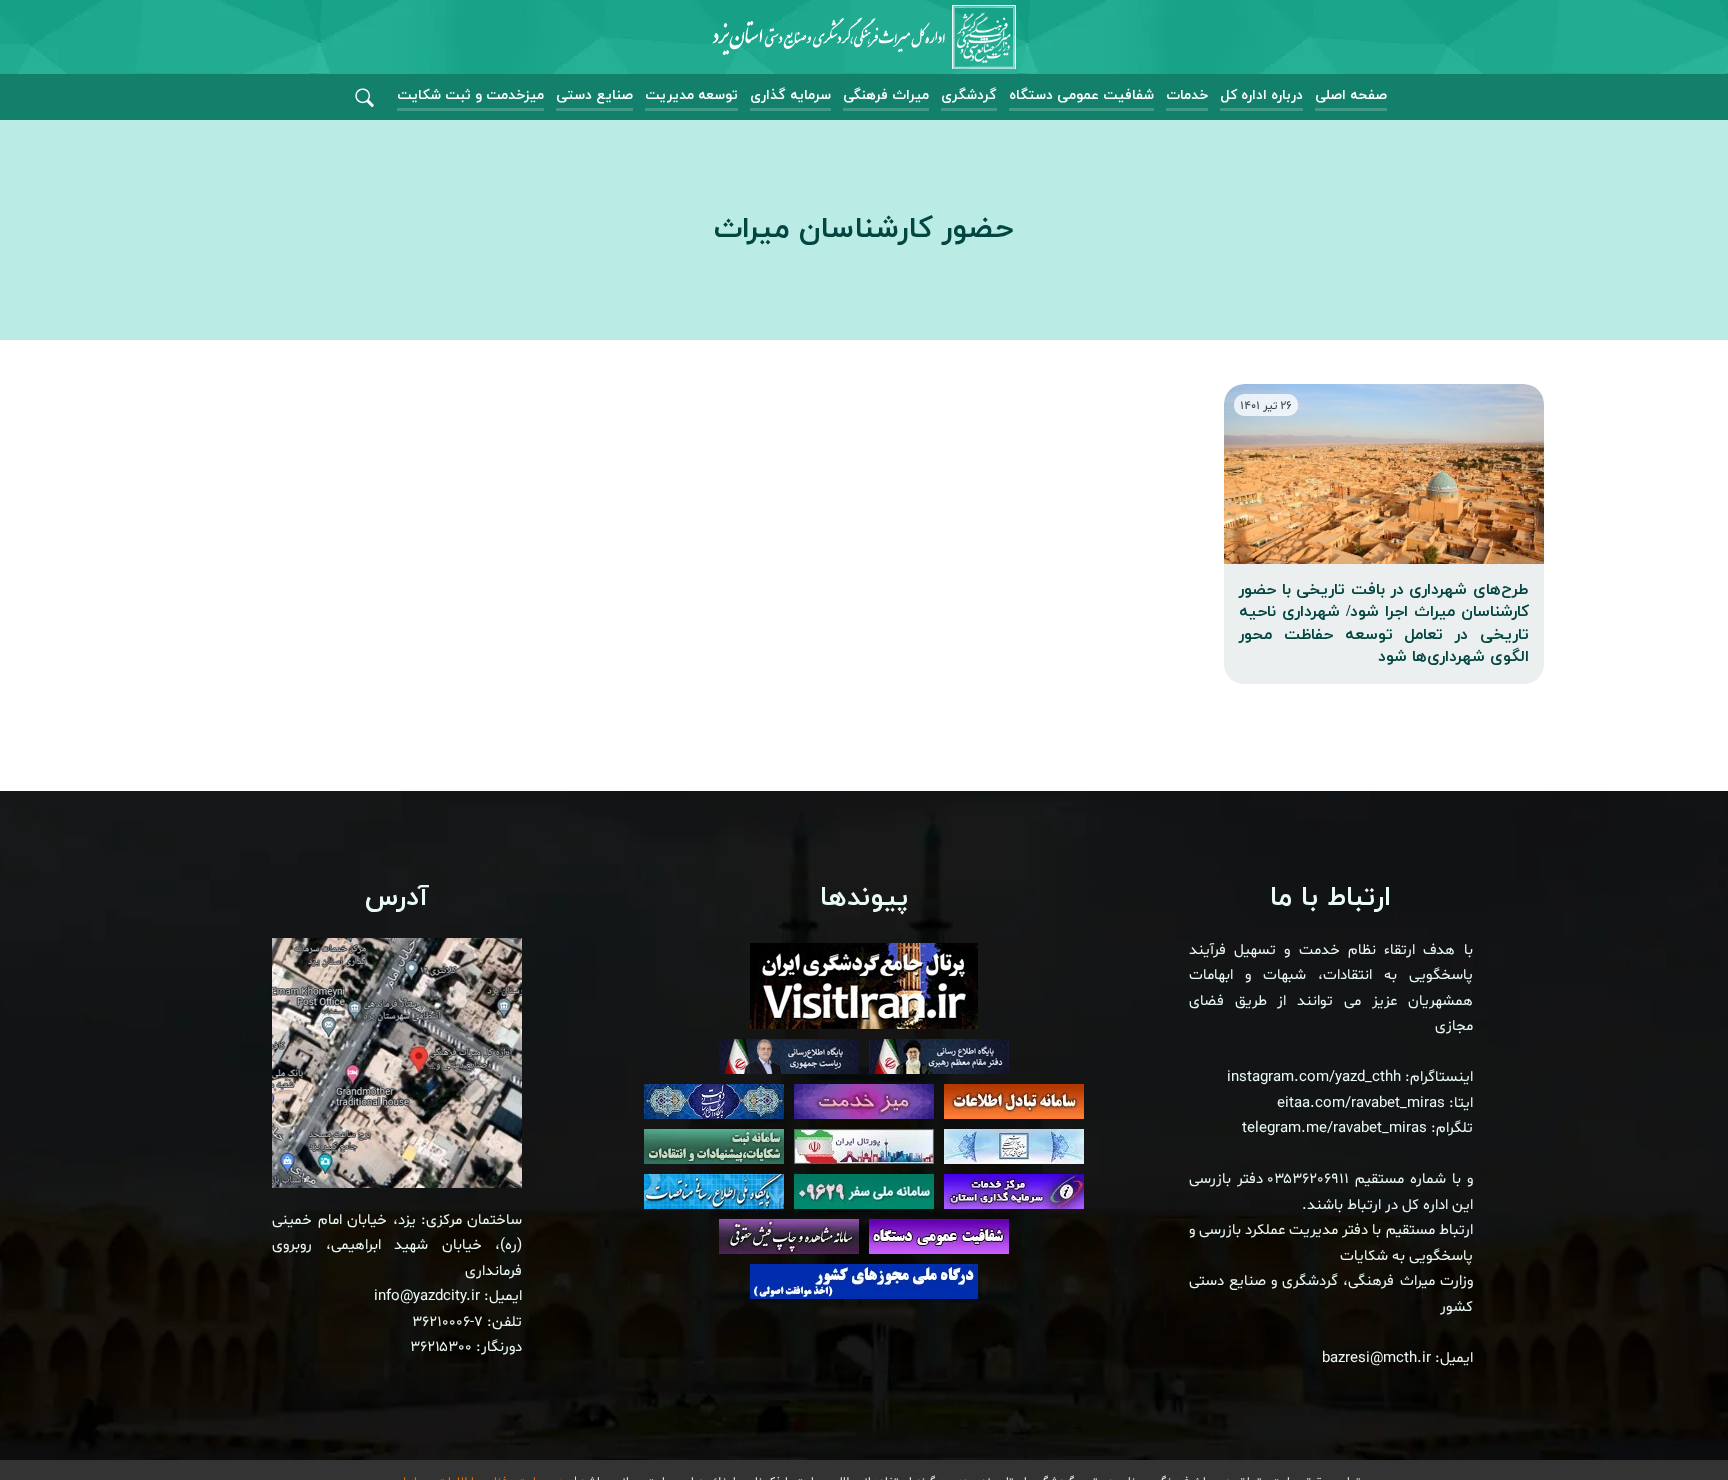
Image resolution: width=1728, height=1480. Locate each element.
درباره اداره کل (1261, 95)
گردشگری (969, 95)
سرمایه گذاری (790, 95)
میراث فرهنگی (886, 95)
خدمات (1187, 95)
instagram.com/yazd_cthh (1314, 1077)
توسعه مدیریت (691, 95)
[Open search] (364, 98)
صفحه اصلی (1351, 95)
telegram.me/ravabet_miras (1334, 1128)
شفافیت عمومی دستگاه (1081, 95)
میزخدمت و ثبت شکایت (470, 95)
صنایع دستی (594, 95)
